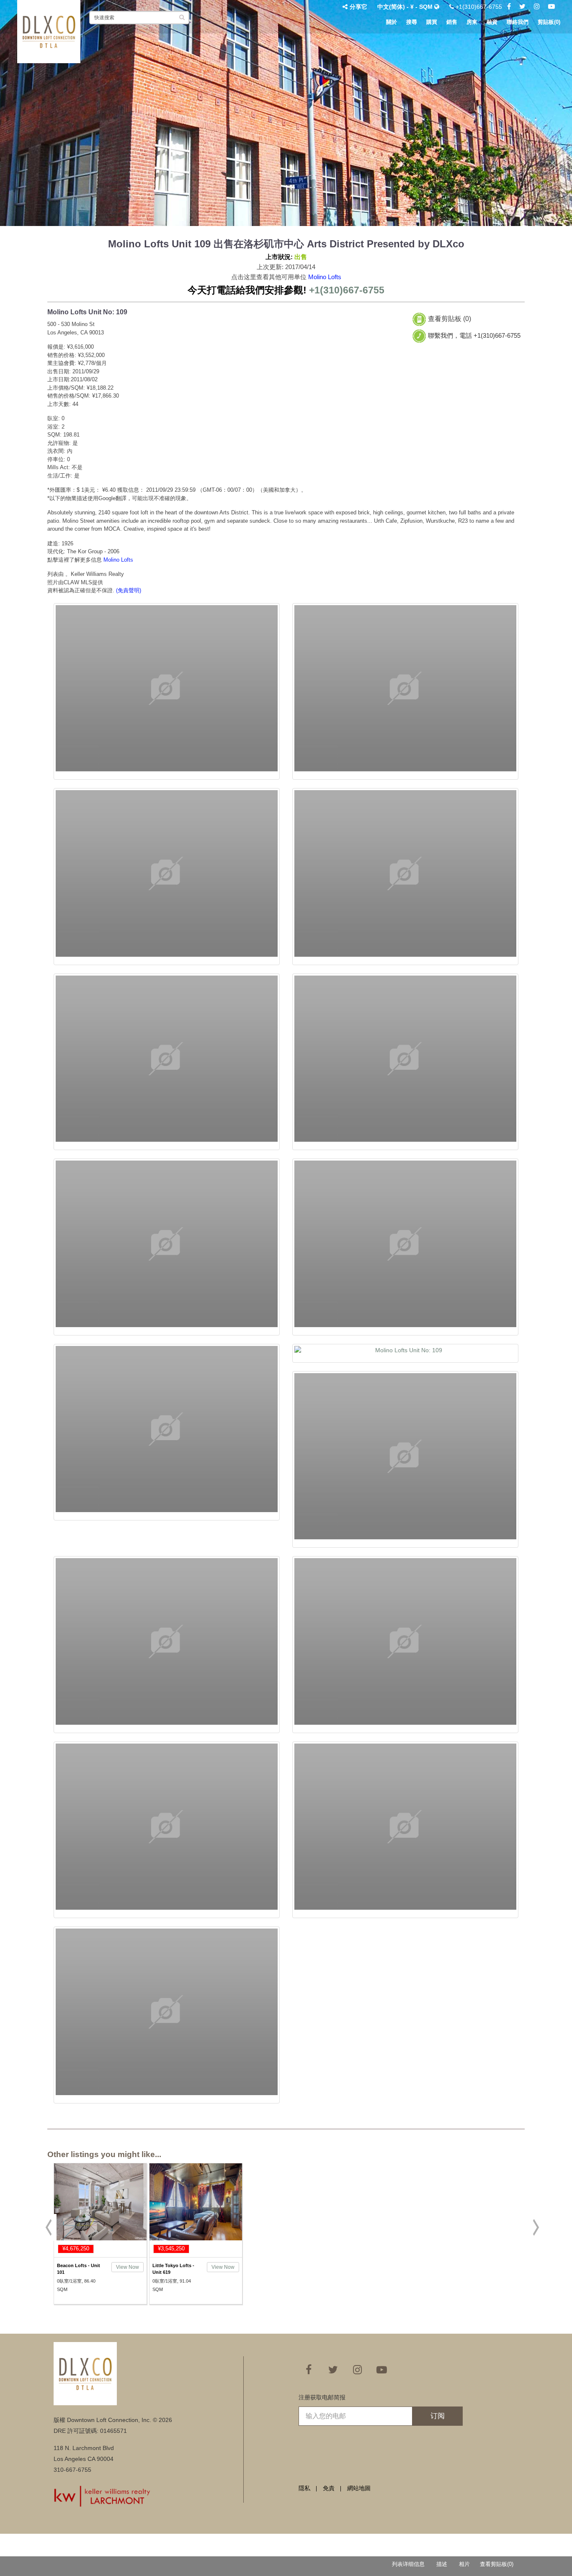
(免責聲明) (129, 590)
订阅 (438, 2416)
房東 (472, 22)
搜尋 (412, 22)
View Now (128, 2267)
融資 (492, 22)
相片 (464, 2564)
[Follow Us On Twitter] (522, 7)
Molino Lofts (325, 277)
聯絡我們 (518, 22)
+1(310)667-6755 (478, 7)
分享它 (358, 7)
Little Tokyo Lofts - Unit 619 (173, 2269)
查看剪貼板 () (450, 319)
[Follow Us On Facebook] (509, 7)
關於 (392, 22)
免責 (329, 2488)
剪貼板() (549, 22)
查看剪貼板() (497, 2564)
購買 (432, 22)
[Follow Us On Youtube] (551, 7)
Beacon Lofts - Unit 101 (79, 2269)
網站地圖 (359, 2488)
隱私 (304, 2488)
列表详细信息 (408, 2564)
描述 (442, 2564)
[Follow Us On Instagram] (537, 7)
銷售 (452, 22)
